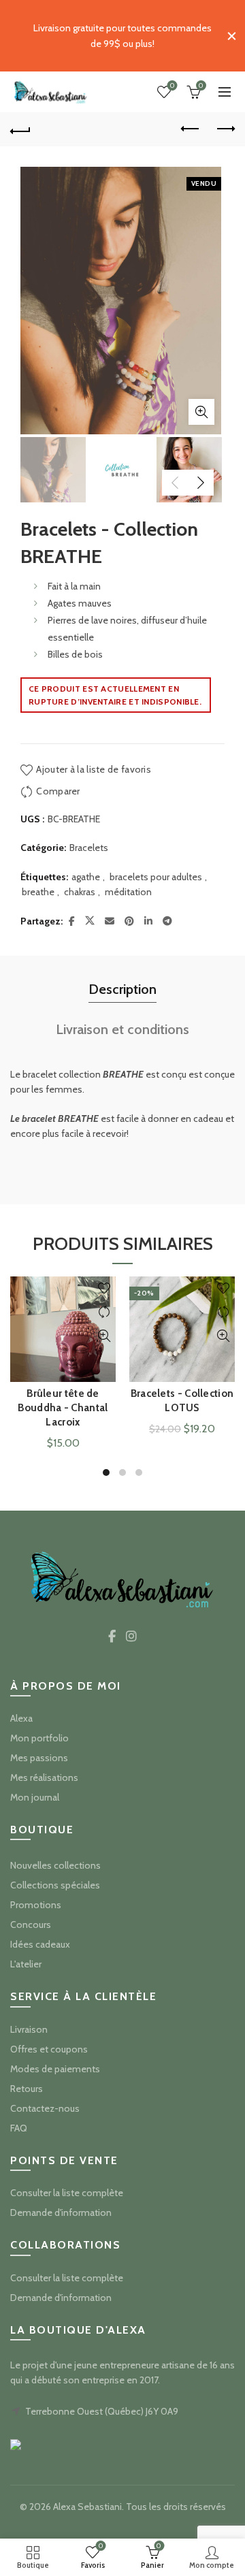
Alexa (21, 1718)
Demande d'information (61, 2212)
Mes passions (39, 1758)
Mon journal (35, 1797)
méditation (128, 892)
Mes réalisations (44, 1777)
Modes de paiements (55, 2069)
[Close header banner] (231, 36)
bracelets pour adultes (156, 877)
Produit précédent (191, 129)
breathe (38, 892)
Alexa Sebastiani (87, 2507)
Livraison (29, 2029)
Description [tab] (122, 989)
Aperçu (104, 1336)
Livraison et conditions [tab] (122, 1029)
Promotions (36, 1905)
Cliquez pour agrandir (201, 412)
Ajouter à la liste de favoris (94, 769)
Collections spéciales (55, 1885)
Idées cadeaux (40, 1944)
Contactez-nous (45, 2108)
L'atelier (26, 1964)
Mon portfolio (39, 1738)
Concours (31, 1925)
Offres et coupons (49, 2049)
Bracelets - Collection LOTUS (182, 1401)
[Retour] (20, 129)
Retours (27, 2089)
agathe (86, 877)
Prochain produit (225, 129)
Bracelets (89, 848)
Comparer (58, 791)
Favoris (172, 86)
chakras (80, 892)
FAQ (19, 2128)
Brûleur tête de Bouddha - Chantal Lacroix (63, 1408)
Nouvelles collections (55, 1865)
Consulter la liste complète (67, 2193)
